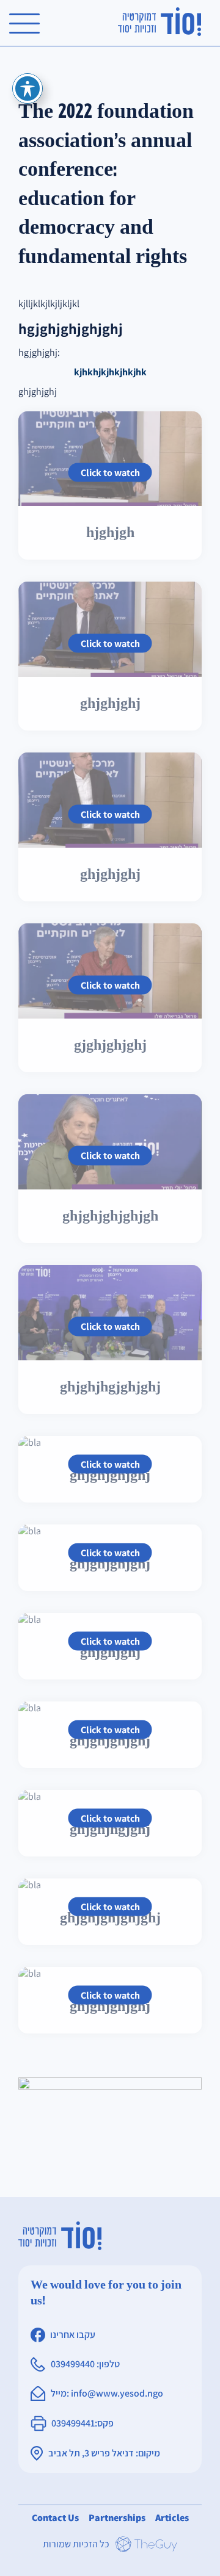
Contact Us (55, 2518)
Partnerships (117, 2518)
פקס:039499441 (82, 2424)
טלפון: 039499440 (85, 2365)
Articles (172, 2518)
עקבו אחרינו (73, 2335)
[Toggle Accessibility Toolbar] (28, 88)
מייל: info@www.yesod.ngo (107, 2394)
